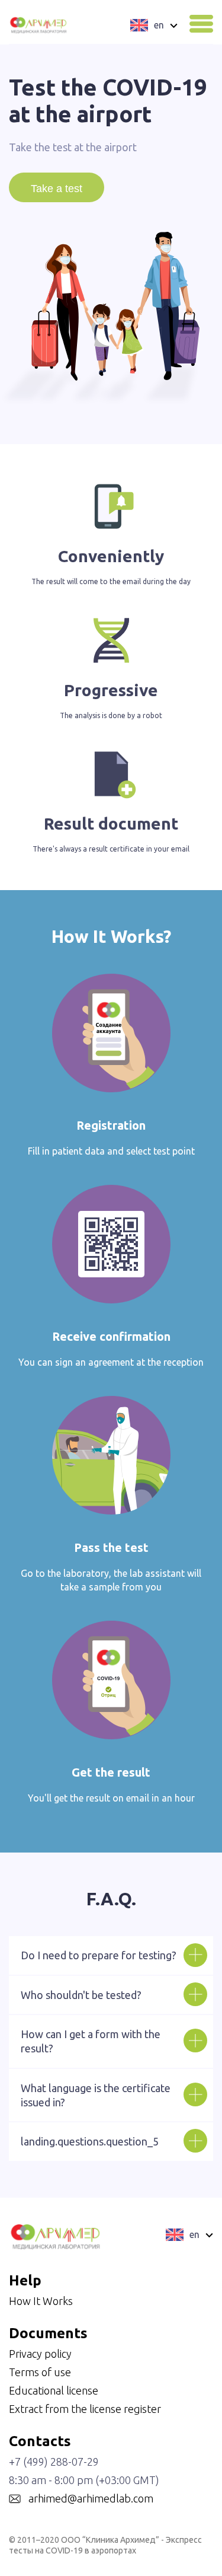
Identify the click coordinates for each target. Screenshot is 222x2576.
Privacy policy (40, 2354)
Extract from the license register (85, 2409)
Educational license (54, 2390)
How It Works (41, 2301)
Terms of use (40, 2372)
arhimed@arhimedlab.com (91, 2498)
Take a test (57, 189)
